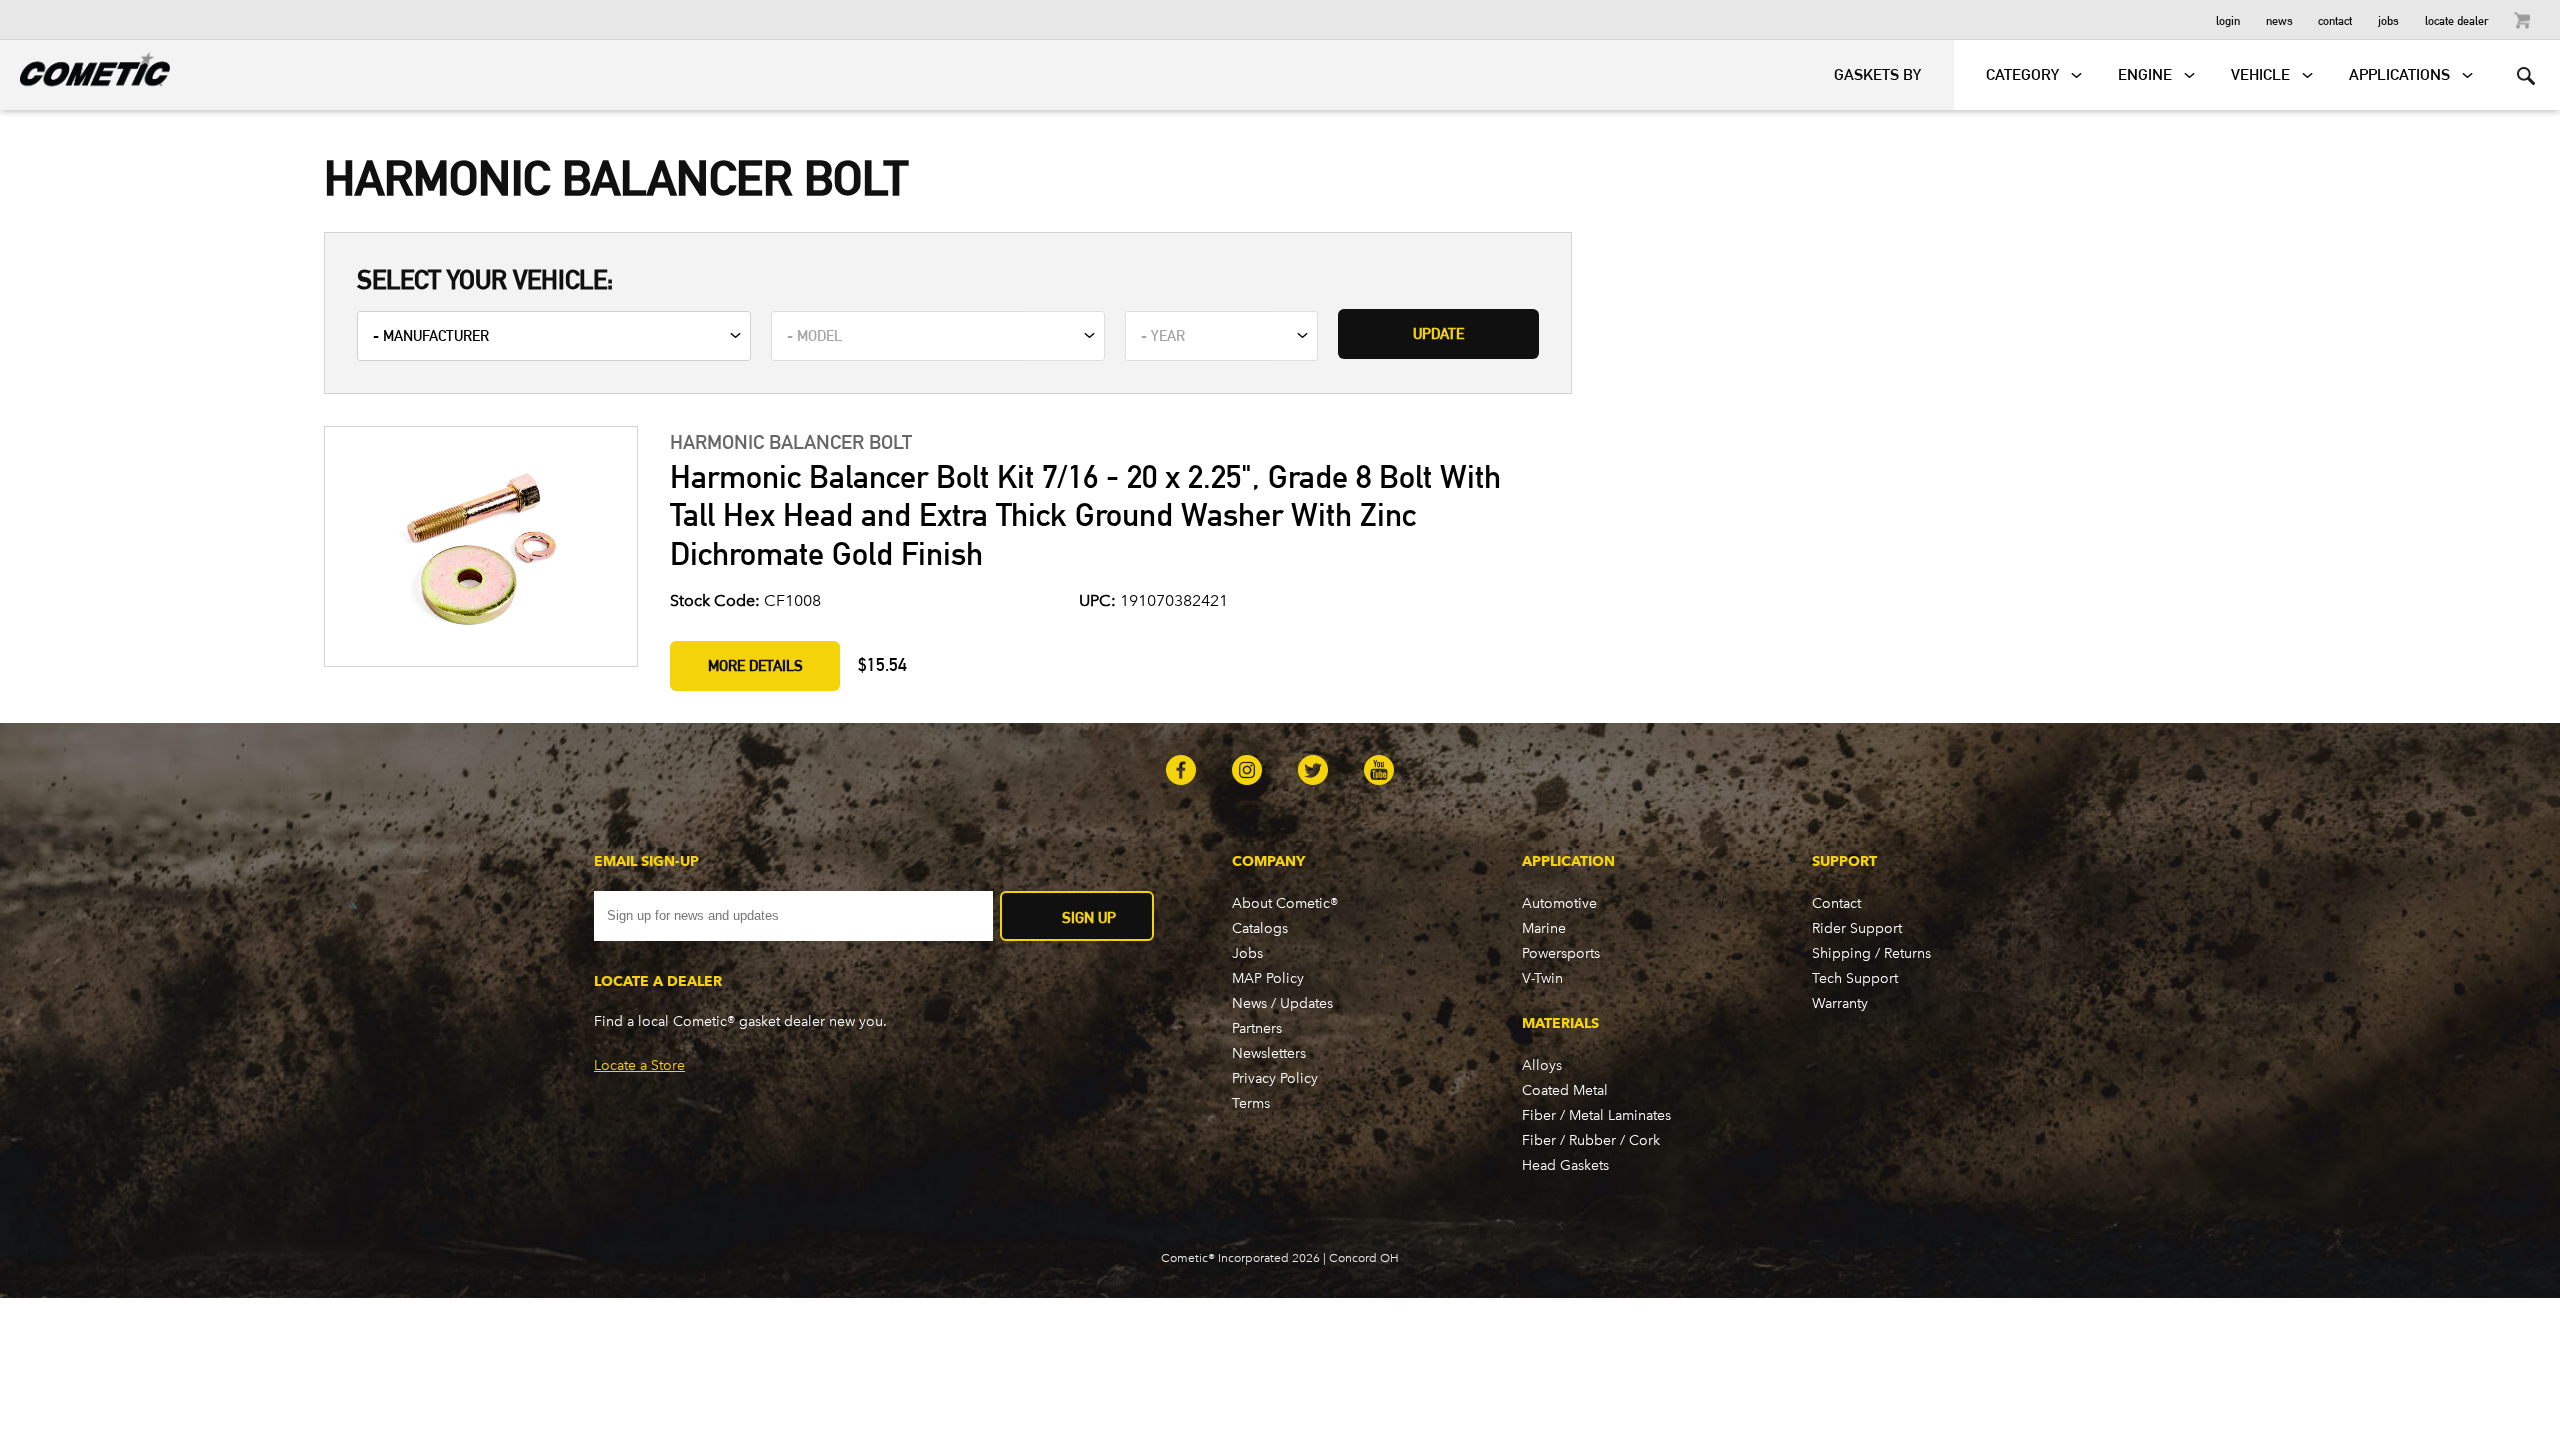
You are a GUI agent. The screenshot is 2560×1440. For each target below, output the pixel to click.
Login (2228, 19)
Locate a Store (639, 1065)
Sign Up (1089, 917)
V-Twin (1542, 978)
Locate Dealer (2457, 19)
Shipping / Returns (1871, 953)
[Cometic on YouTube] (1379, 772)
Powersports (1561, 953)
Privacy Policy (1275, 1078)
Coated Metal (1565, 1090)
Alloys (1542, 1065)
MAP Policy (1268, 978)
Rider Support (1857, 928)
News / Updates (1282, 1003)
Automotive (1559, 903)
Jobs (2388, 19)
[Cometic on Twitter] (1313, 772)
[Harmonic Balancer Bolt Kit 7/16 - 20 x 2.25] (480, 548)
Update (1438, 333)
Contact (2335, 19)
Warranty (1840, 1003)
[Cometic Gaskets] (85, 66)
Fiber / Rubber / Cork (1591, 1140)
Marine (1544, 928)
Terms (1251, 1103)
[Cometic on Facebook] (1181, 772)
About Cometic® (1285, 903)
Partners (1257, 1028)
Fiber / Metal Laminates (1596, 1115)
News (2279, 19)
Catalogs (1260, 928)
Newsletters (1269, 1053)
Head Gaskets (1565, 1165)
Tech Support (1855, 978)
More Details (755, 665)
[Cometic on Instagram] (1247, 772)
